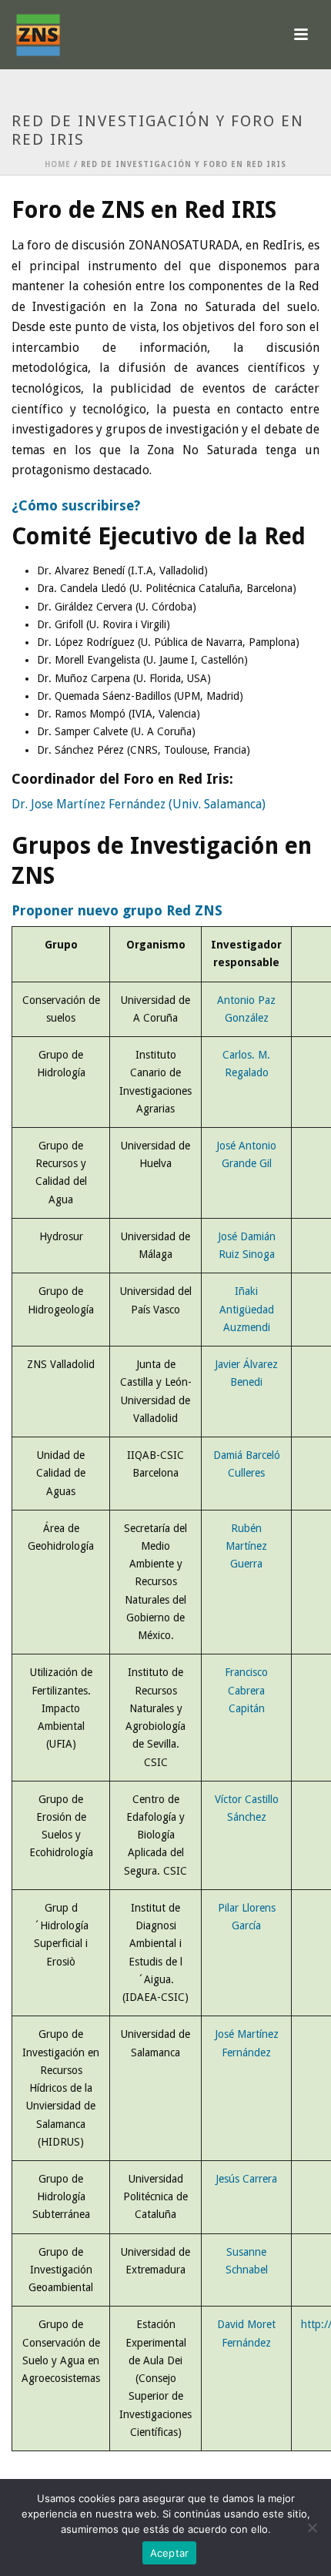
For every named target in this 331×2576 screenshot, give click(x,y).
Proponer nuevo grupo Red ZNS (117, 910)
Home (58, 164)
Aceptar (170, 2553)
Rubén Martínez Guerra (246, 1546)
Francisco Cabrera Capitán (246, 1690)
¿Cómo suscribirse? (76, 505)
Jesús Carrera (246, 2179)
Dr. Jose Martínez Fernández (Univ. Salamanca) (139, 804)
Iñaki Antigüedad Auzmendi (247, 1309)
